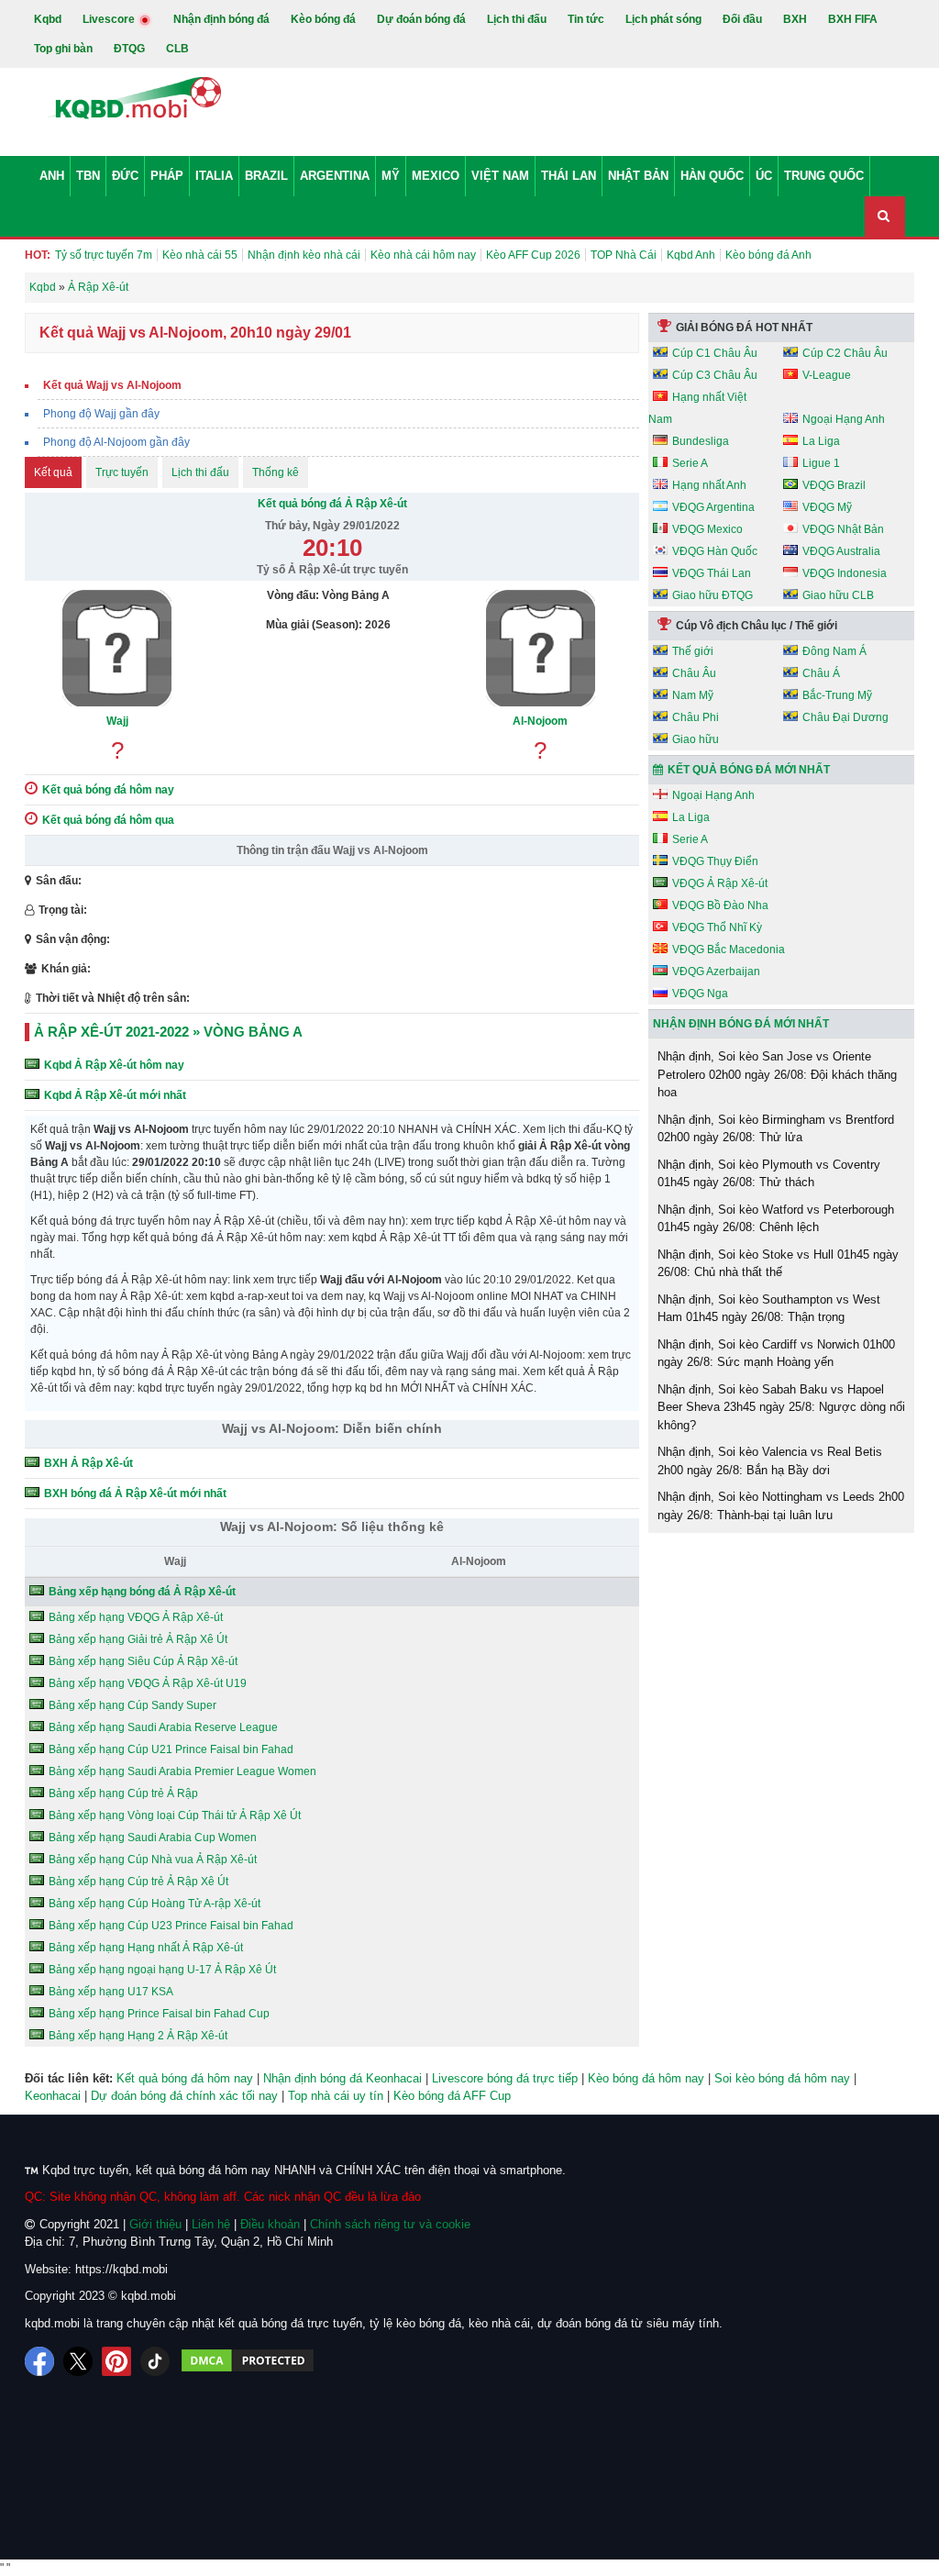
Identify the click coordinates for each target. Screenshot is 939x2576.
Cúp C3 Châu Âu (715, 375)
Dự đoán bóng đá (421, 19)
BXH (795, 19)
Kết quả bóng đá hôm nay (185, 2078)
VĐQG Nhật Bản (843, 529)
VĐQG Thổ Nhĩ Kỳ (717, 927)
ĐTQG (129, 49)
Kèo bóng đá (323, 19)
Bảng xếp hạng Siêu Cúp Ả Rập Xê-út (143, 1661)
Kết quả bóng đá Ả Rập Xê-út (332, 504)
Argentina (335, 176)
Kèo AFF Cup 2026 (533, 255)
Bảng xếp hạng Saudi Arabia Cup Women (153, 1838)
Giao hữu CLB (838, 595)
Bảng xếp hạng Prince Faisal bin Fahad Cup (159, 2014)
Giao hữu (696, 739)
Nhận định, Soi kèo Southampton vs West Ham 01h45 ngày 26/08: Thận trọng (769, 1309)
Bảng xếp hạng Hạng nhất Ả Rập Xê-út (146, 1948)
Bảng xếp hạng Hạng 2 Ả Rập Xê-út (138, 2036)
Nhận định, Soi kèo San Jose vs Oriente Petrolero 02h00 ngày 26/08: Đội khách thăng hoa (777, 1074)
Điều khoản (270, 2224)
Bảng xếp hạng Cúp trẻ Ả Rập (123, 1793)
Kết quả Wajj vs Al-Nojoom (112, 385)
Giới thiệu (155, 2224)
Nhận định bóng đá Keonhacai (342, 2078)
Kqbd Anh (691, 255)
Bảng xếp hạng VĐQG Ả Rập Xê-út (136, 1617)
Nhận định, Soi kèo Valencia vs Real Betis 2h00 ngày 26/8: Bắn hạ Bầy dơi (770, 1461)
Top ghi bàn (63, 49)
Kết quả (53, 472)
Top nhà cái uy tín (336, 2096)
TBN (88, 176)
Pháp (167, 176)
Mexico (436, 176)
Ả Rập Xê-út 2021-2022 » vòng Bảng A (168, 1032)
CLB (177, 49)
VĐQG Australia (841, 551)
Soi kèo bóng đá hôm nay (782, 2078)
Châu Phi (696, 717)
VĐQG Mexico (707, 529)
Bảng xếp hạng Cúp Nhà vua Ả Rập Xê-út (153, 1860)
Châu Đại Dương (845, 717)
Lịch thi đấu (517, 19)
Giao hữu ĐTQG (713, 595)
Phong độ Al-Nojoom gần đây (116, 442)
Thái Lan (569, 176)
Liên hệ (211, 2224)
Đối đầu (742, 19)
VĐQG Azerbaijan (716, 972)
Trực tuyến (122, 472)
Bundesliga (701, 441)
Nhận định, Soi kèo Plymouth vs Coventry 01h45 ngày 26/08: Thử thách (769, 1174)
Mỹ (391, 176)
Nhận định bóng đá (221, 19)
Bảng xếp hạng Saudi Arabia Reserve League (163, 1727)
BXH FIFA (853, 19)
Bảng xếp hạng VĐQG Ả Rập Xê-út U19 (148, 1683)
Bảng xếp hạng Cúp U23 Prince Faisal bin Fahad (171, 1926)
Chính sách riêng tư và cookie (390, 2224)
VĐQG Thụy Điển (715, 861)
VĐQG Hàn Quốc (715, 551)
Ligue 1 (821, 463)
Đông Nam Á (834, 651)
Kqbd (48, 19)
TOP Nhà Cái (624, 255)
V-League (827, 375)
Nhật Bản (638, 176)
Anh (52, 176)
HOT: (38, 255)
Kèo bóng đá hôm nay (646, 2078)
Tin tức (586, 19)
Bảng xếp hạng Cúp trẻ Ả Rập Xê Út (138, 1882)
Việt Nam (500, 176)
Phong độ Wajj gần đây (101, 414)
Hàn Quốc (712, 176)
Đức (125, 176)
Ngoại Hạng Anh (844, 419)
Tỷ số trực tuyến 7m (104, 255)
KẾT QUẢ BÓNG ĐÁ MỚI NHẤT (749, 770)
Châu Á (821, 673)
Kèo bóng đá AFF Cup (452, 2096)
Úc (764, 176)
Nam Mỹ (693, 695)
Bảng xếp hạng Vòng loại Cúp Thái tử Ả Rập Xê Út (175, 1815)
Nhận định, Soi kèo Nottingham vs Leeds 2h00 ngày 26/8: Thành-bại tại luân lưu (781, 1506)
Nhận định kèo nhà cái (304, 255)
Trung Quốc (824, 176)
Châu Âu (694, 673)
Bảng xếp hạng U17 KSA (111, 1992)
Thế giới (693, 651)
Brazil (266, 176)
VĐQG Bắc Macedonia (729, 949)
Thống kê (276, 472)
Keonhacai (53, 2096)
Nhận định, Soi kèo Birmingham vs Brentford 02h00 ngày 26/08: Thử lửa (776, 1129)
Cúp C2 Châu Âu (845, 353)
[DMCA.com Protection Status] (248, 2361)
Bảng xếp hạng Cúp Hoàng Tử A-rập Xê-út (155, 1904)
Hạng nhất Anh (709, 485)
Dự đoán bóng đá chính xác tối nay (184, 2096)
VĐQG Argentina (713, 507)
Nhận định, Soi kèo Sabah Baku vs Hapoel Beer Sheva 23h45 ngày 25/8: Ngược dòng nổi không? (781, 1407)
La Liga (821, 441)
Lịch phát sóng (663, 19)
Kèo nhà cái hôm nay (423, 255)
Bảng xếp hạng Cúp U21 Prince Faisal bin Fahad (171, 1749)
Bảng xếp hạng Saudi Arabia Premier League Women (182, 1771)
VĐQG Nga (700, 994)
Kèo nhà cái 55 (200, 255)
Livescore (110, 19)
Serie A (690, 463)
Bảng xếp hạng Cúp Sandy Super (133, 1705)
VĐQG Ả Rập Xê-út (720, 883)
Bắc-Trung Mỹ (837, 695)
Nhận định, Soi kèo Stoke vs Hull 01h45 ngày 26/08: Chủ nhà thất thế (778, 1264)
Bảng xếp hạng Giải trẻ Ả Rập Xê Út (138, 1639)
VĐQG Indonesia (845, 573)
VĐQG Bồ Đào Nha (720, 905)
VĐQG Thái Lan (712, 573)
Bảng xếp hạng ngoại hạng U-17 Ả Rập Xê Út (162, 1970)
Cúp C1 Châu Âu (715, 353)
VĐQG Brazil (834, 485)
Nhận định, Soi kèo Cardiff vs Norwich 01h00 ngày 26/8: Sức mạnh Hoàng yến (776, 1354)
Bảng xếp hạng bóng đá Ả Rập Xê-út (142, 1592)
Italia (214, 176)
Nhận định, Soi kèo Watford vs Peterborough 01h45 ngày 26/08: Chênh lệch (776, 1219)
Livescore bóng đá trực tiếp (505, 2078)
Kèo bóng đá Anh (768, 255)
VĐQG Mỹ (827, 507)
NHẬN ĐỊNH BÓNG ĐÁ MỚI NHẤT (741, 1024)
